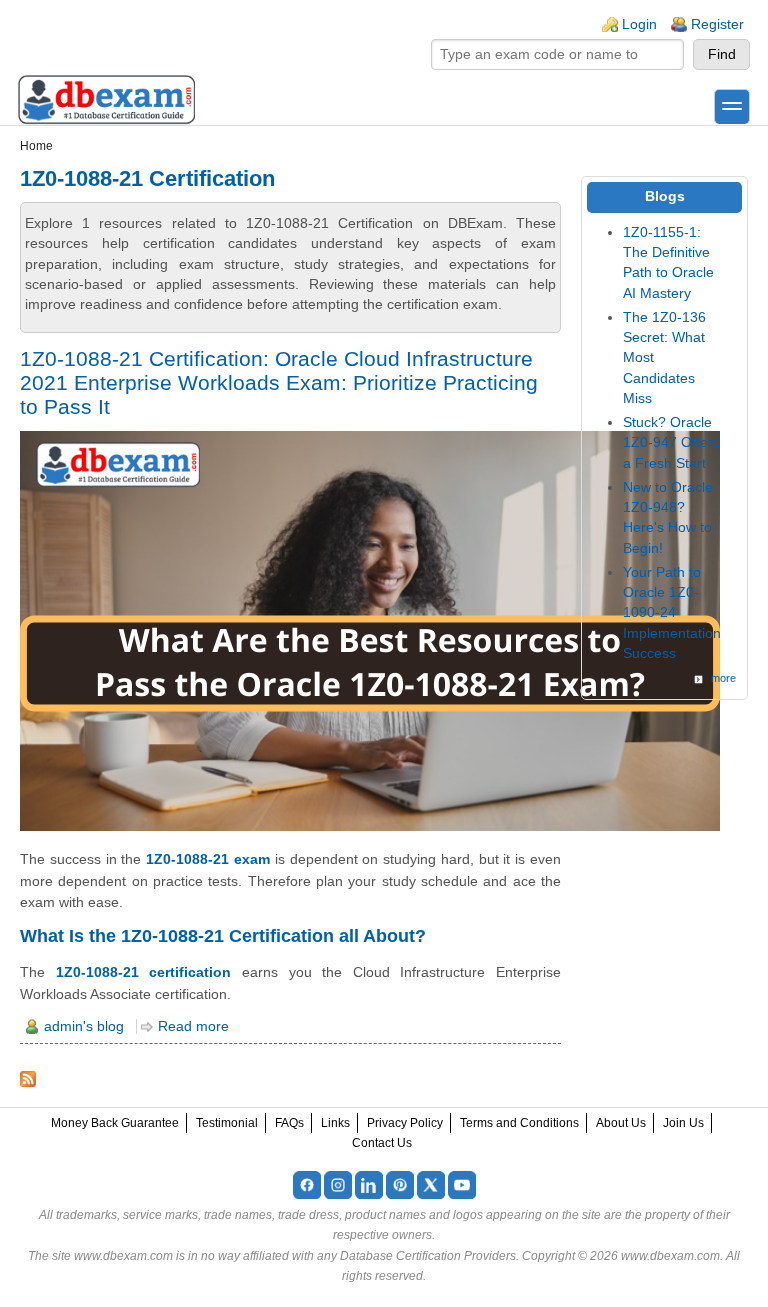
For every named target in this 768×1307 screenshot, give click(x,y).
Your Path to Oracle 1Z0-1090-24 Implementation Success (672, 613)
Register (717, 24)
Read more (193, 1026)
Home (36, 146)
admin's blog (84, 1026)
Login (639, 24)
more (723, 678)
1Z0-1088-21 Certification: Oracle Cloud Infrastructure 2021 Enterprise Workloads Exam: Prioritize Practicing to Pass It (279, 382)
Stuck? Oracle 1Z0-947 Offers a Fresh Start (671, 443)
